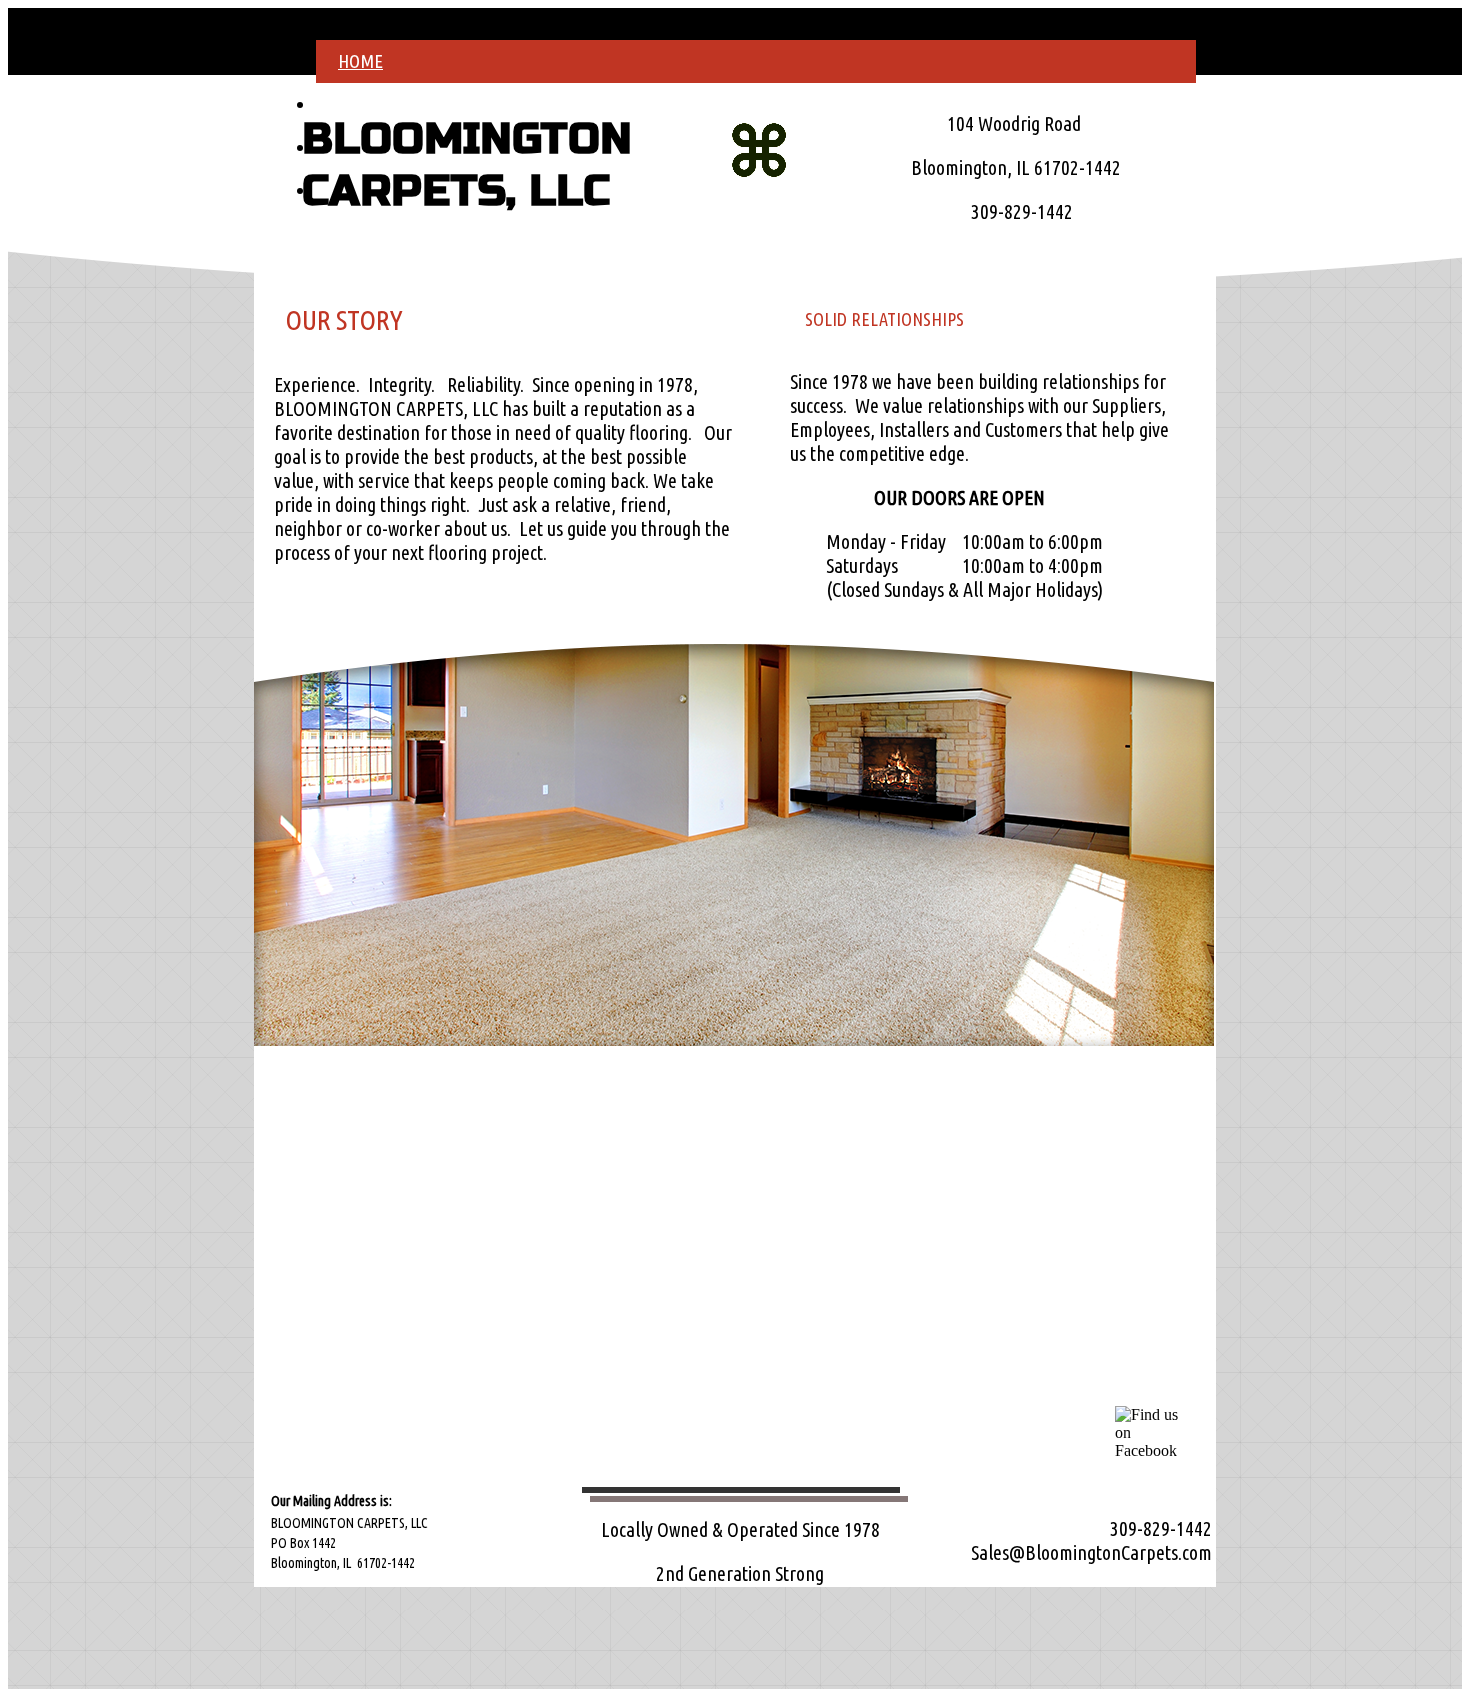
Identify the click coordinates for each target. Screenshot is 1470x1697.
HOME (360, 61)
